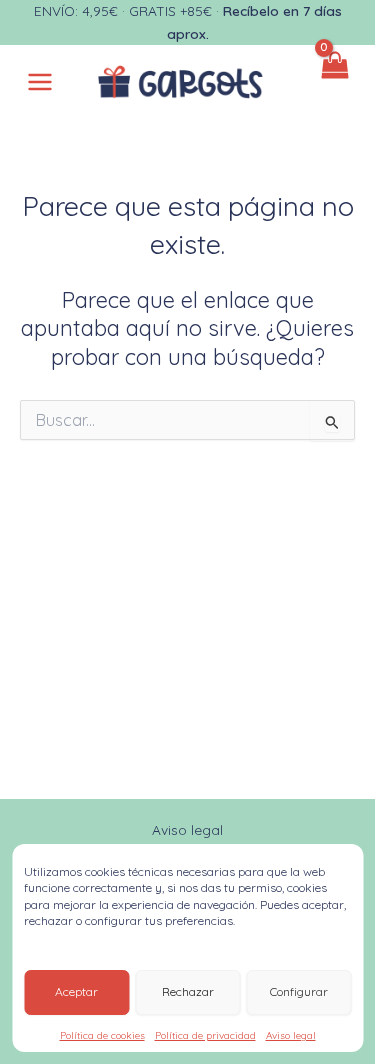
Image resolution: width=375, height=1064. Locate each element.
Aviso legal (291, 1035)
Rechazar (188, 991)
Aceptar (76, 991)
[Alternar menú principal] (40, 82)
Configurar (299, 991)
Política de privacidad (205, 1035)
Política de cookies (102, 1035)
